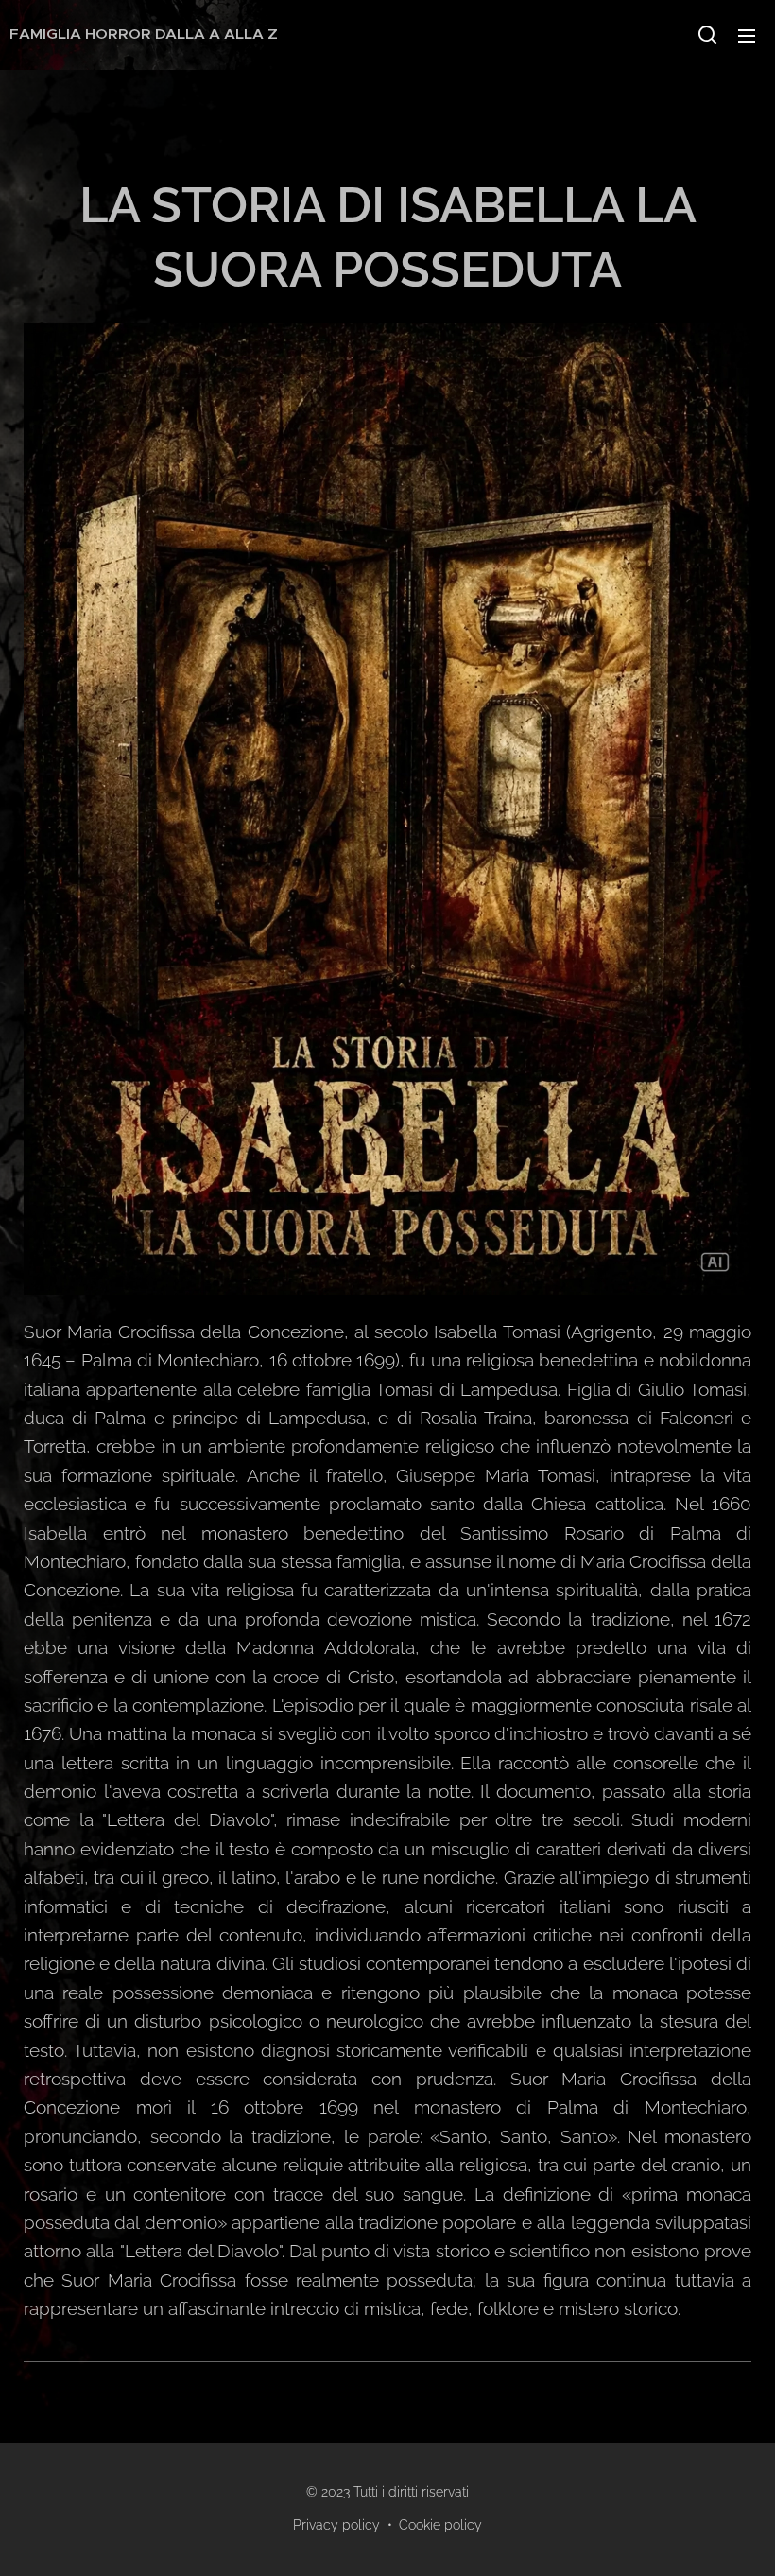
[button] (707, 35)
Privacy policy (336, 2525)
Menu (747, 35)
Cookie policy (440, 2525)
